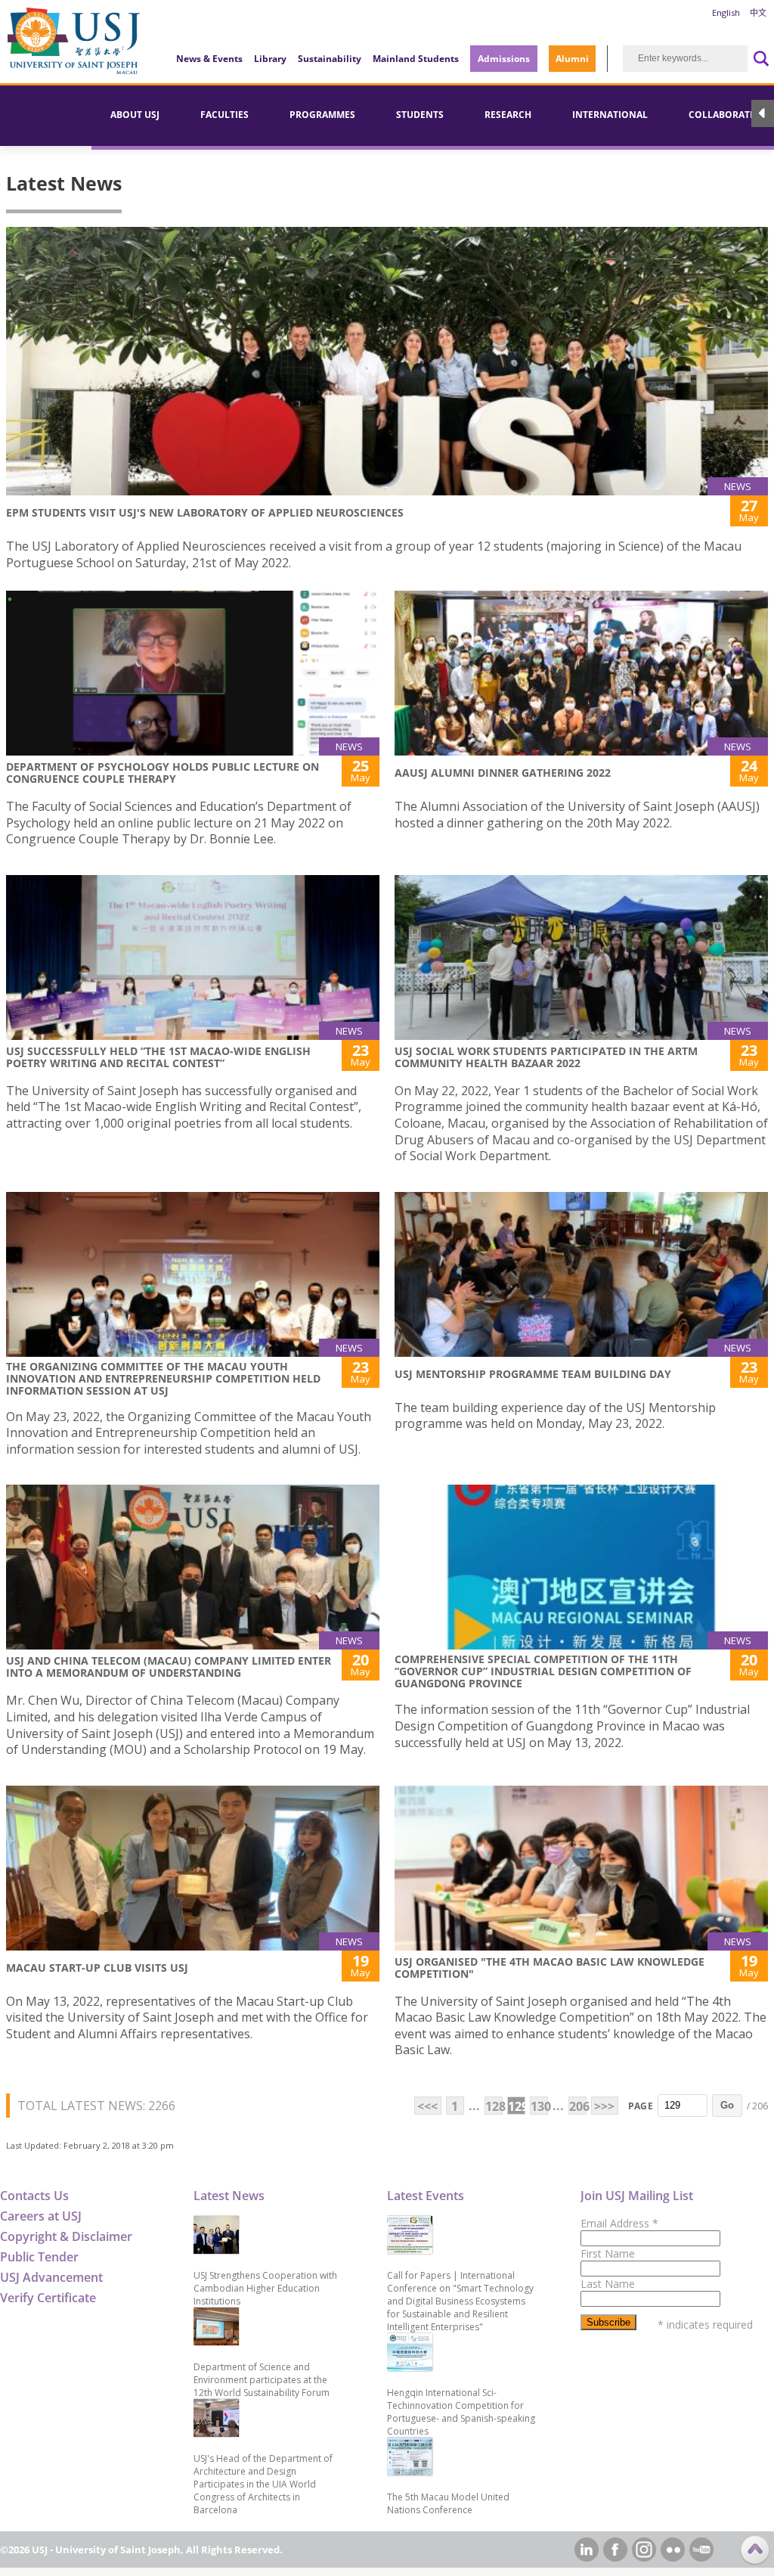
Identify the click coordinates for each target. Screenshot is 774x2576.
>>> (604, 2106)
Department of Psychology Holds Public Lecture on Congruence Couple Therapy (163, 773)
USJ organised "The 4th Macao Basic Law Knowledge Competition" (550, 1968)
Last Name (608, 2284)
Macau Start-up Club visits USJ (97, 1968)
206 (578, 2106)
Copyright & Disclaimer (66, 2236)
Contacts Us (34, 2196)
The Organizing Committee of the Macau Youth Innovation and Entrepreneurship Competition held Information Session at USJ (163, 1378)
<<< (427, 2106)
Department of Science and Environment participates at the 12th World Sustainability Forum (262, 2380)
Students (420, 115)
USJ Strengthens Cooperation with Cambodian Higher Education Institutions (265, 2288)
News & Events (209, 59)
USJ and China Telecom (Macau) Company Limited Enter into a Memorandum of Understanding (169, 1667)
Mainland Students (416, 59)
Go (727, 2105)
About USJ (135, 115)
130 (539, 2106)
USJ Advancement (51, 2277)
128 (494, 2106)
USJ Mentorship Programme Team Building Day (533, 1374)
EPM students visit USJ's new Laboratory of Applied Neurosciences (205, 512)
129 (517, 2106)
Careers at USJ (41, 2216)
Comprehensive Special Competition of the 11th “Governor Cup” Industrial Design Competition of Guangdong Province (543, 1671)
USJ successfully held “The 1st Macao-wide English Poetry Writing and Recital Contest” (158, 1057)
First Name (608, 2253)
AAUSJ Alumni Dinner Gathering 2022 (503, 773)
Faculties (224, 115)
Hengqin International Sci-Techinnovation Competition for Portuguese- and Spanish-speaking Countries (461, 2412)
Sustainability (330, 59)
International (610, 115)
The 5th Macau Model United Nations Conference (448, 2503)
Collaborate (722, 115)
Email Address (619, 2223)
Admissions (504, 59)
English (726, 12)
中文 (758, 12)
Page (641, 2106)
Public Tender (39, 2257)
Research (508, 115)
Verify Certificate (48, 2298)
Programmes (322, 115)
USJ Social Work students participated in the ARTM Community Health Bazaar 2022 (546, 1057)
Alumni (572, 59)
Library (270, 59)
